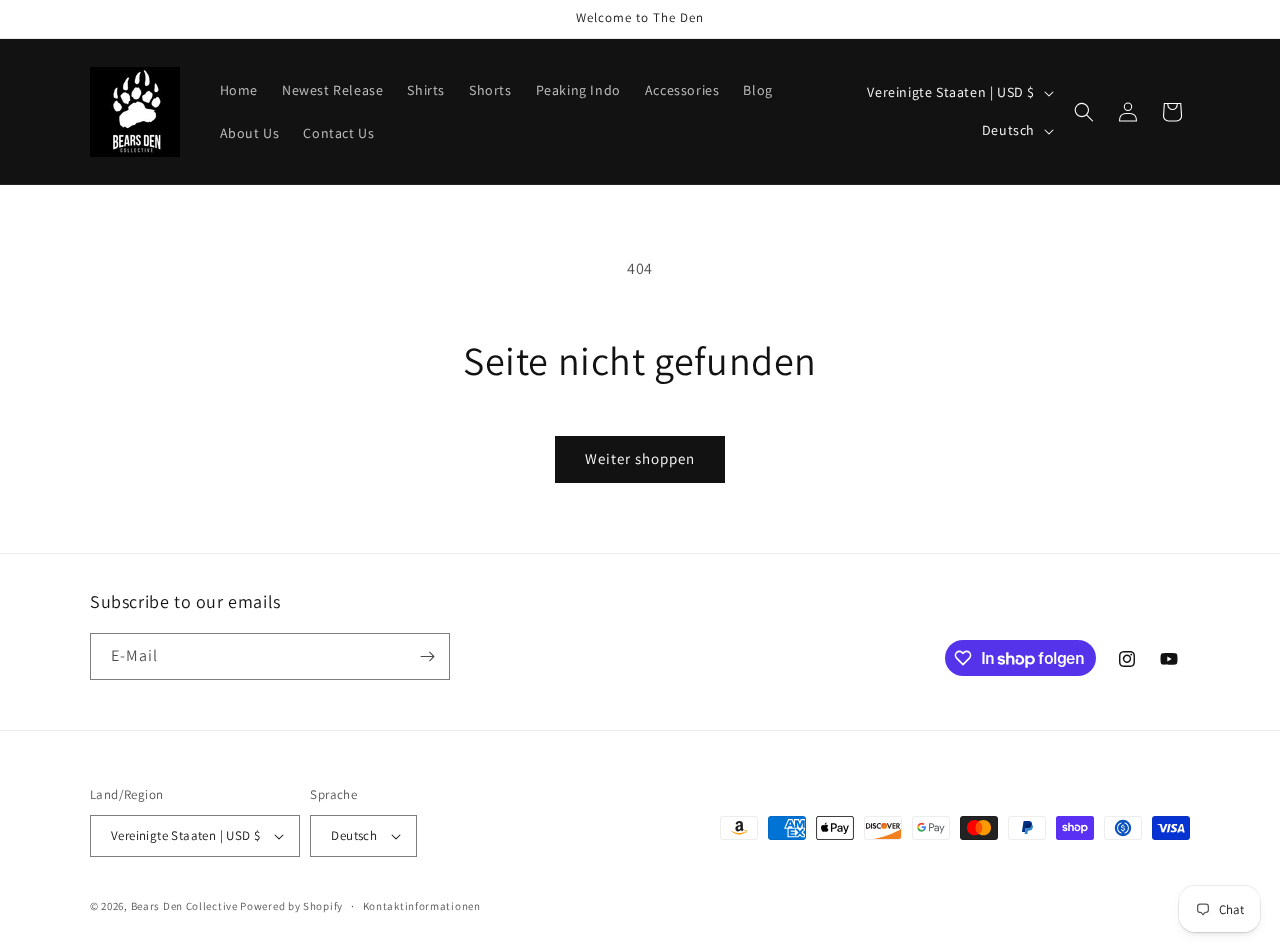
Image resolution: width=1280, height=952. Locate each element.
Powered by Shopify (291, 906)
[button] (1084, 112)
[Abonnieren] (427, 656)
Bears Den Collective (184, 906)
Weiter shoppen (640, 458)
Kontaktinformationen (422, 906)
